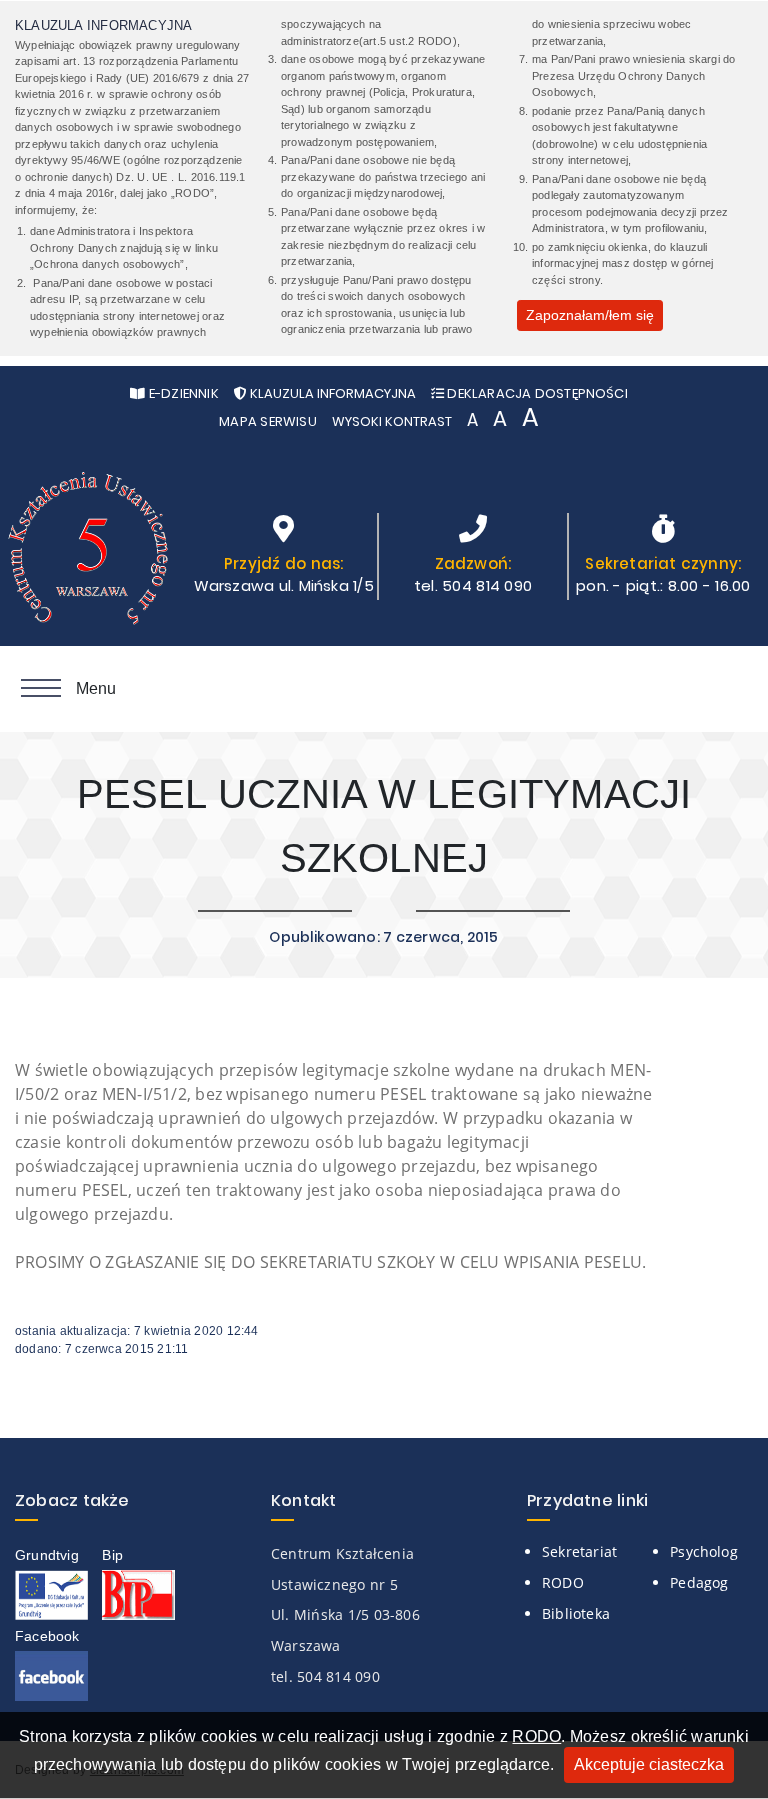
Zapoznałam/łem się (590, 315)
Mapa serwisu (268, 421)
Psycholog (704, 1551)
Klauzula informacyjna (331, 393)
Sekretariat (579, 1551)
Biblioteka (576, 1613)
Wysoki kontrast (392, 421)
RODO (536, 1736)
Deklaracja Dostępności (536, 393)
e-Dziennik (181, 393)
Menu (96, 688)
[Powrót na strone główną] (90, 556)
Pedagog (699, 1582)
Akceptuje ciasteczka (649, 1764)
